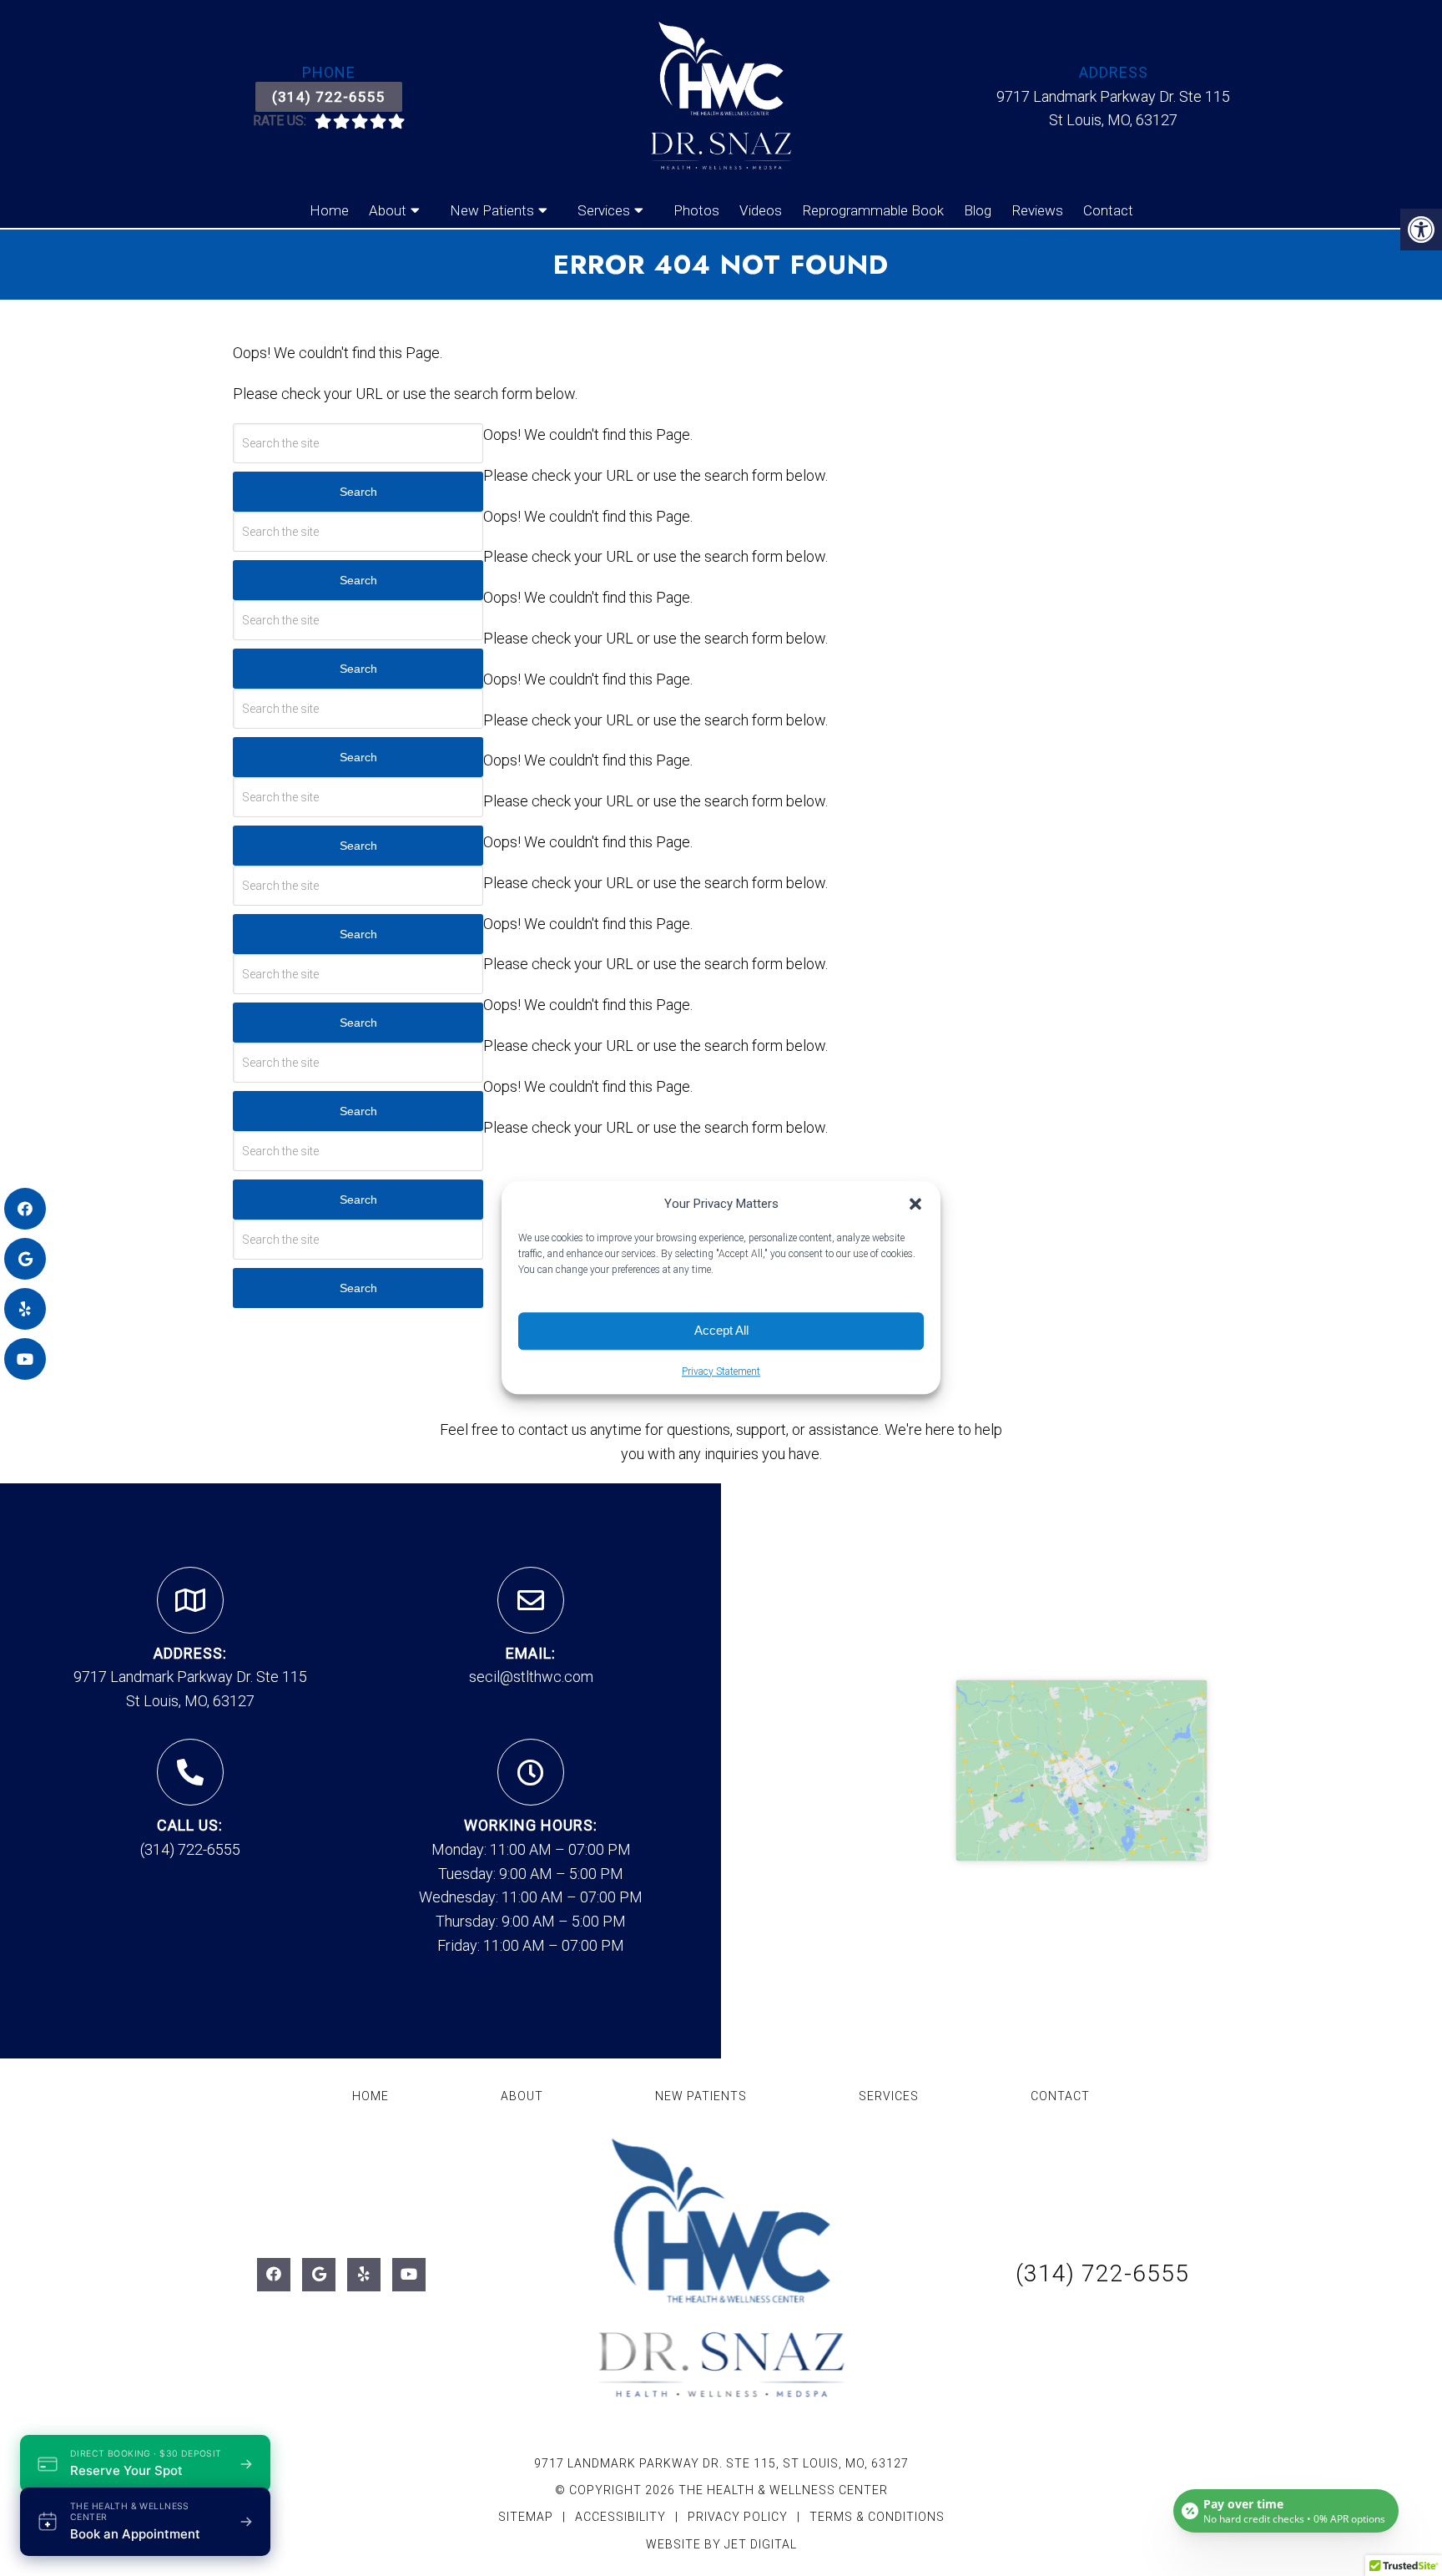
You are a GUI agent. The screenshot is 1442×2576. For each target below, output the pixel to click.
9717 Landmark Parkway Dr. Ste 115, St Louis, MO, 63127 (721, 2463)
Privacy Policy (739, 2517)
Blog (978, 210)
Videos (761, 210)
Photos (696, 210)
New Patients (492, 210)
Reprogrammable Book (873, 210)
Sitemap (526, 2517)
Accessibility (620, 2517)
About (388, 210)
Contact (1108, 210)
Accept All (721, 1330)
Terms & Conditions (877, 2517)
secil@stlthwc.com (531, 1677)
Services (604, 210)
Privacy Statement (721, 1371)
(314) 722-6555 (329, 97)
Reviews (1037, 210)
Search (358, 492)
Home (329, 210)
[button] (915, 1204)
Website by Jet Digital (721, 2544)
